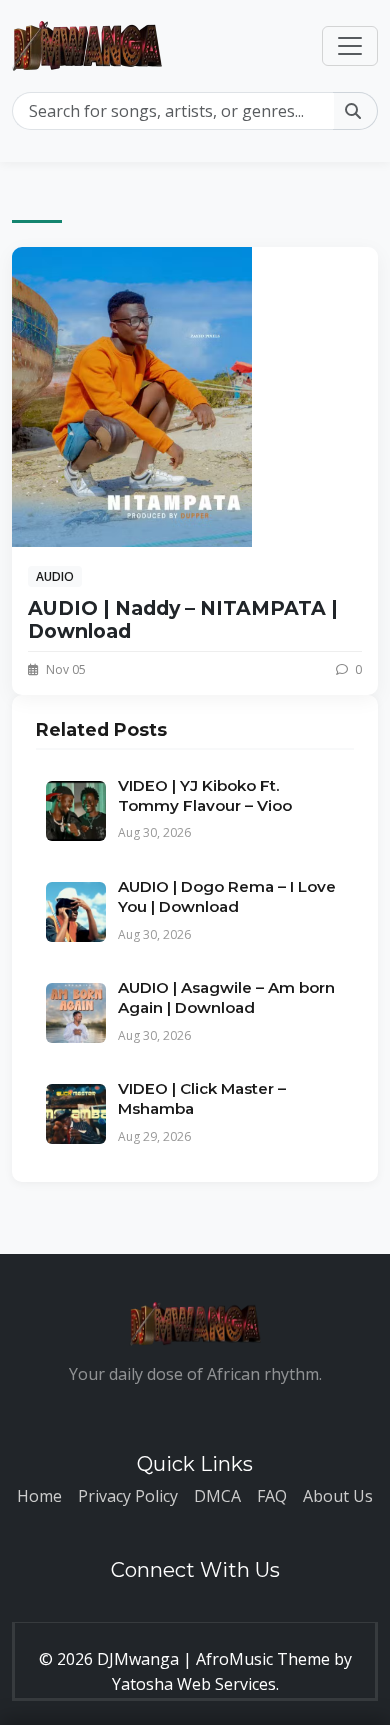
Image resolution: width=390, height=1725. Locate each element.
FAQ (272, 1496)
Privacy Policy (128, 1496)
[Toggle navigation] (350, 46)
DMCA (217, 1496)
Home (39, 1496)
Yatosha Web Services (194, 1684)
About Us (338, 1496)
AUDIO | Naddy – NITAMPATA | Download (183, 619)
